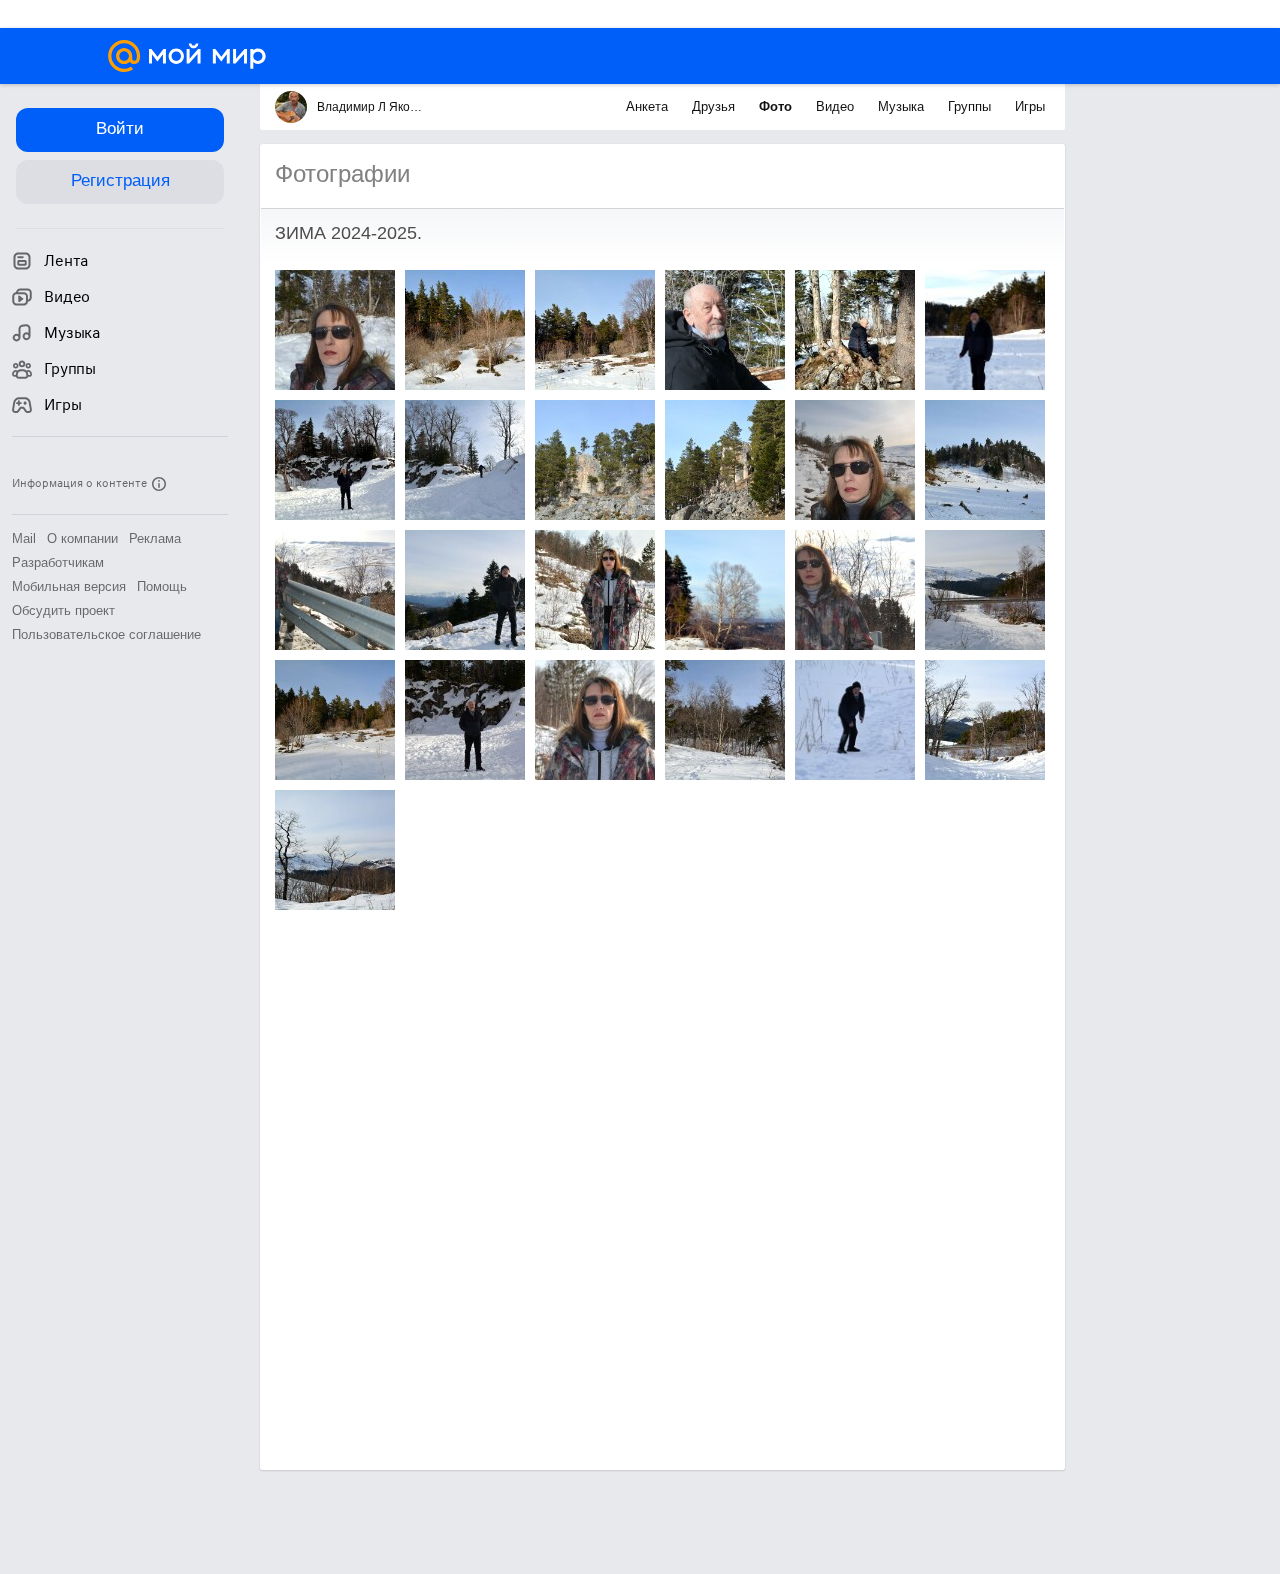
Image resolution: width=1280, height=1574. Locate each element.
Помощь (162, 586)
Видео (837, 106)
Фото (777, 106)
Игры (1030, 106)
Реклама (155, 538)
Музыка (903, 106)
